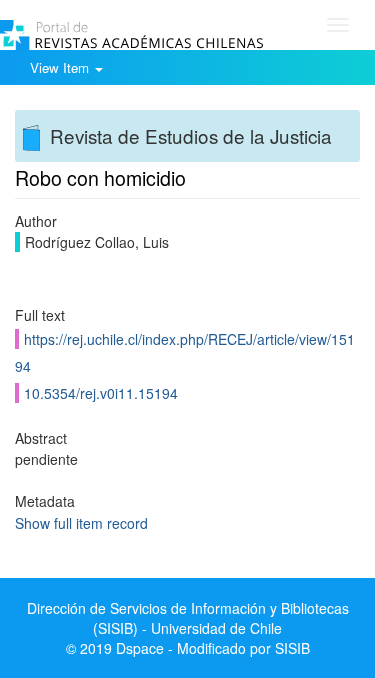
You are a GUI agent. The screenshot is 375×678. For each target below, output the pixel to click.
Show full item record (81, 523)
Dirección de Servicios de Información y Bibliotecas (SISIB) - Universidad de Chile (188, 618)
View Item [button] (61, 67)
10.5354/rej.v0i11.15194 (101, 393)
